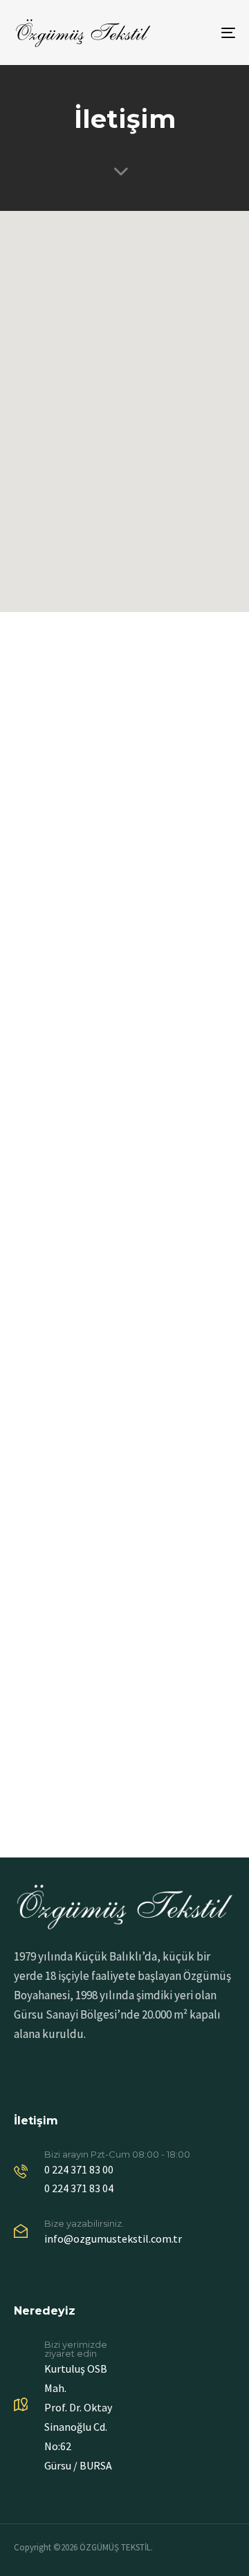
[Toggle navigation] (198, 33)
